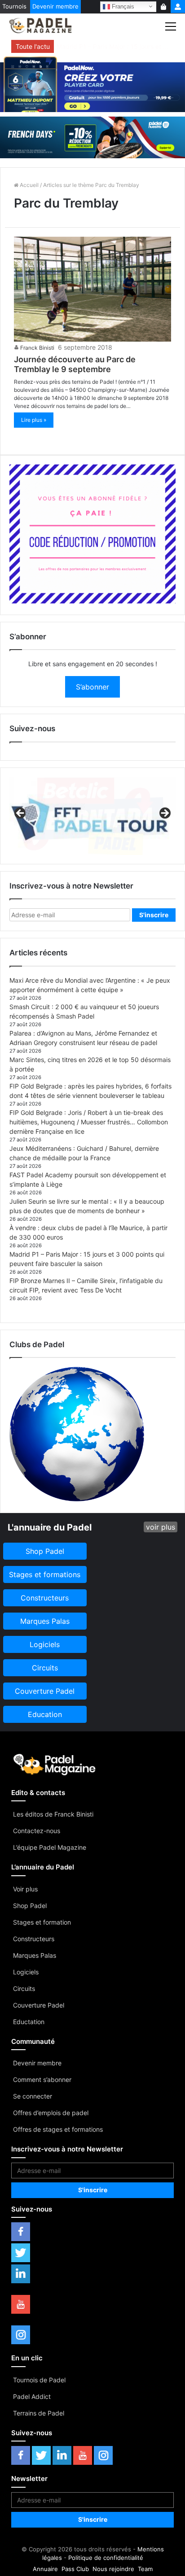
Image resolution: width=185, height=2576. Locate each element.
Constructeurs (34, 1939)
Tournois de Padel (39, 2380)
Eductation (29, 2022)
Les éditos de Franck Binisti (53, 1814)
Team (145, 2569)
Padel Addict (32, 2396)
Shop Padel (30, 1906)
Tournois (14, 6)
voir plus (161, 1527)
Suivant (164, 814)
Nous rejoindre (113, 2569)
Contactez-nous (37, 1831)
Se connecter (33, 2096)
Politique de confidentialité (106, 2558)
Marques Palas (35, 1955)
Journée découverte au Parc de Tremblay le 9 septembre (75, 364)
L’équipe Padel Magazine (50, 1847)
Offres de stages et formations (58, 2129)
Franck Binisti (37, 348)
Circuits (24, 1988)
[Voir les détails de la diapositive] (92, 816)
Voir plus (25, 1889)
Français (122, 6)
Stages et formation (42, 1922)
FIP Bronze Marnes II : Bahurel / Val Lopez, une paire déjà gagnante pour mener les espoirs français (114, 46)
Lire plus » (34, 420)
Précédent (21, 814)
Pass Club (75, 2569)
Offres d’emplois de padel (51, 2113)
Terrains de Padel (39, 2413)
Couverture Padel (39, 2005)
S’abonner (92, 687)
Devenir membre (55, 6)
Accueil (29, 185)
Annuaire (45, 2569)
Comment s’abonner (42, 2079)
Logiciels (26, 1972)
